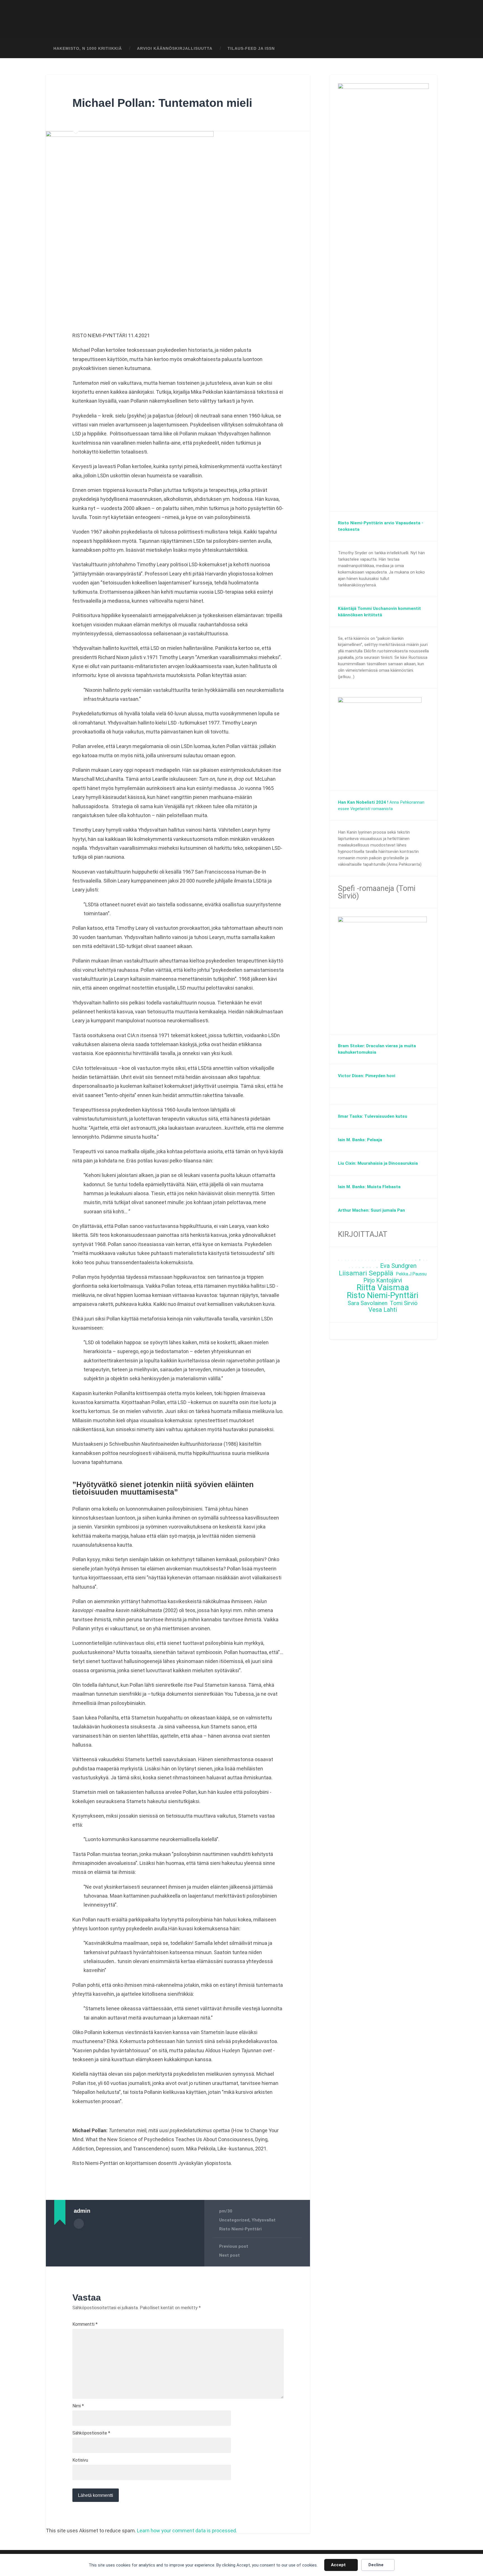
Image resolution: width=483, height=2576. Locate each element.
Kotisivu (80, 2460)
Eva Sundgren (398, 1266)
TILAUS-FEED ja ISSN (251, 49)
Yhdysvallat (264, 2220)
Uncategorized (234, 2220)
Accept (338, 2565)
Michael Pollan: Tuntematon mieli (162, 103)
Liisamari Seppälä (366, 1273)
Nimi (78, 2406)
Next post (229, 2255)
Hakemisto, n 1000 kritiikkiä (88, 49)
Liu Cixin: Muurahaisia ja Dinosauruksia (378, 1163)
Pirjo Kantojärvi (383, 1281)
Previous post (234, 2246)
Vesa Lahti (383, 1310)
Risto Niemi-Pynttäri (240, 2229)
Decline (376, 2565)
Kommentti (85, 2324)
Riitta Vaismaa (383, 1288)
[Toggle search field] (428, 49)
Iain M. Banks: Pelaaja (360, 1140)
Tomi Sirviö (404, 1303)
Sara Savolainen (368, 1303)
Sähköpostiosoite (91, 2433)
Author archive (79, 2224)
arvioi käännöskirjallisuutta (175, 49)
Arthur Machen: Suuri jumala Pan (371, 1210)
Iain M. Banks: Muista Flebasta (369, 1187)
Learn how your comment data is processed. (187, 2531)
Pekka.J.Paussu (411, 1274)
